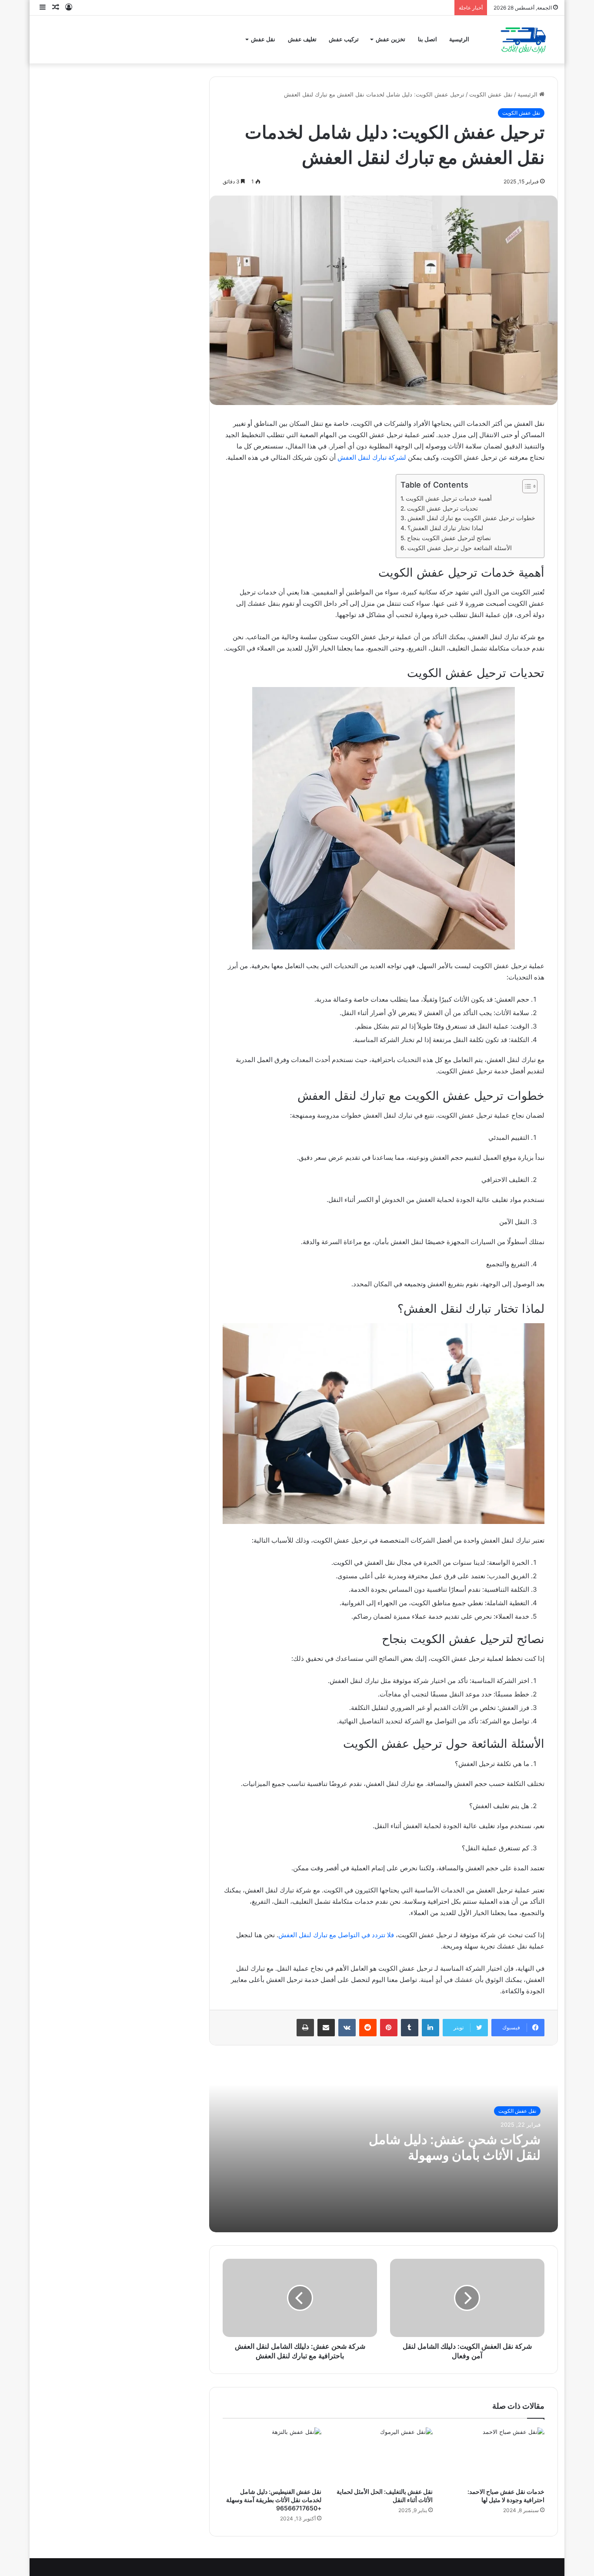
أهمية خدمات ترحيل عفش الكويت (449, 498)
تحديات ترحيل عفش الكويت (442, 508)
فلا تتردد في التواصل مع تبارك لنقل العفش (336, 1935)
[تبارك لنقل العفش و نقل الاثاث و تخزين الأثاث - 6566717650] (522, 40)
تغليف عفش (302, 39)
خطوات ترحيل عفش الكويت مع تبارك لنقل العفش (471, 518)
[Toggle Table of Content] (526, 486)
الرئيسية (459, 39)
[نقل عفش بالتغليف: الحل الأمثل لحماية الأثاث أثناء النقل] (384, 2455)
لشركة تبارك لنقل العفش (372, 457)
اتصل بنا (427, 39)
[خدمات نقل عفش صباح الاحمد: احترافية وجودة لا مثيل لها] (495, 2455)
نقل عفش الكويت (491, 94)
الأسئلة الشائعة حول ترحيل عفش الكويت (460, 548)
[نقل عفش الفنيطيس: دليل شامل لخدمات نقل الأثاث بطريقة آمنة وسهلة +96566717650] (272, 2455)
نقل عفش (263, 39)
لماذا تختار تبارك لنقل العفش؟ (445, 528)
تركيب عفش (344, 39)
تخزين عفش (390, 39)
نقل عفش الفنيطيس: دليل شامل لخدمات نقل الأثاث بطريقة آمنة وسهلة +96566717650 (274, 2500)
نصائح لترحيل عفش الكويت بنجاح (449, 538)
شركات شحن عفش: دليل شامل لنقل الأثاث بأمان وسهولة (455, 2147)
